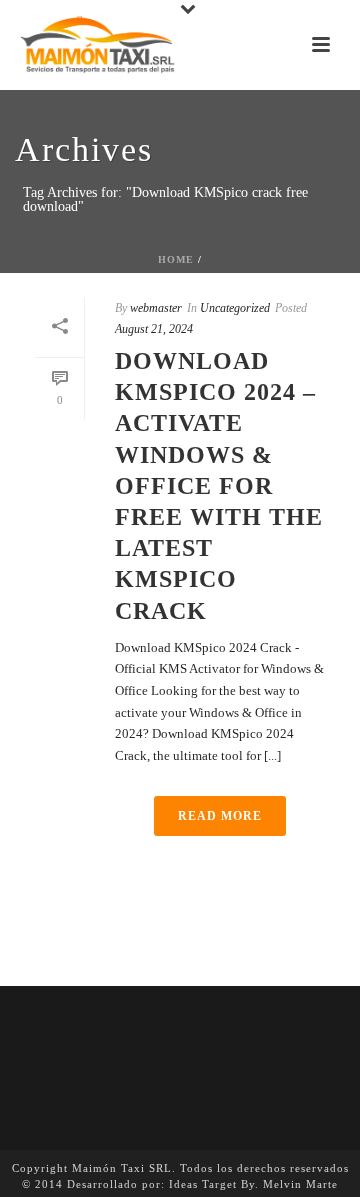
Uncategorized (235, 308)
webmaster (156, 308)
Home (176, 259)
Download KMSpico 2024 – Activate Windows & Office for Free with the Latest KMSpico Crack (219, 486)
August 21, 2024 (154, 329)
